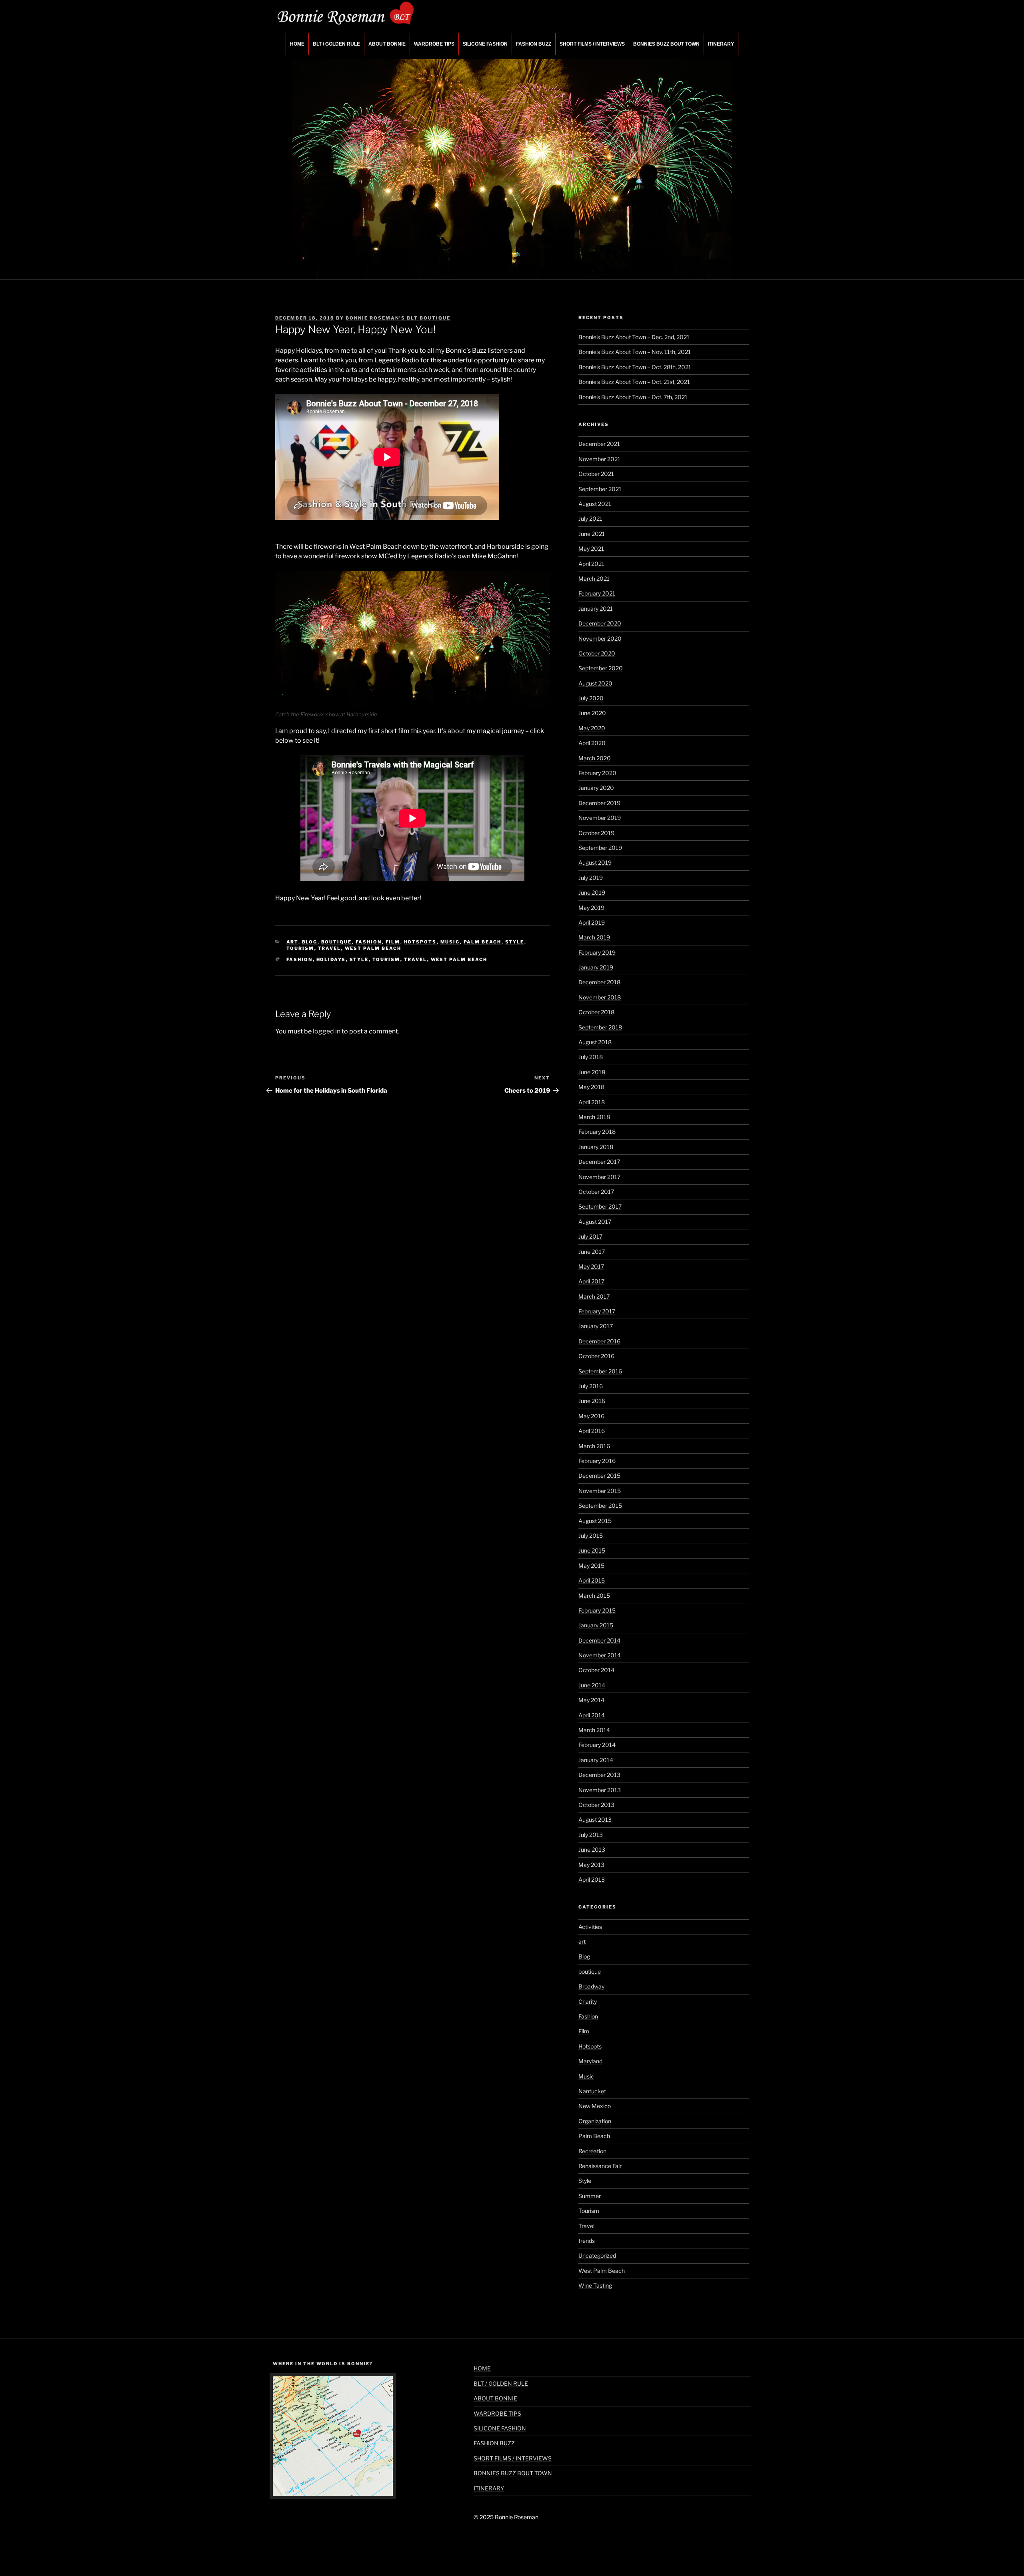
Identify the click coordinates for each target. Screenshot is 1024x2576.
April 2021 (591, 564)
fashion (300, 959)
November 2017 (599, 1177)
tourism (386, 959)
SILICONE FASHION (485, 44)
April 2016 (592, 1431)
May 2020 (592, 728)
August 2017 (595, 1222)
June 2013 (592, 1850)
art (292, 942)
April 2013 (592, 1880)
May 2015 (591, 1566)
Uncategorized (597, 2255)
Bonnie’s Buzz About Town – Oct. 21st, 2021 (634, 382)
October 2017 (596, 1192)
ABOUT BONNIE (387, 44)
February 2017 (597, 1311)
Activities (590, 1927)
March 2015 (594, 1596)
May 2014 (591, 1700)
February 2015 (597, 1610)
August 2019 (595, 862)
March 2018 (594, 1117)
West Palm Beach (373, 948)
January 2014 (596, 1760)
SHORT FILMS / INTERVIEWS (592, 44)
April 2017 (591, 1281)
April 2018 (592, 1102)
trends (587, 2241)
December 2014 (599, 1640)
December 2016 (599, 1341)
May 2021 (591, 549)
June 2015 (592, 1550)
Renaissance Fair (600, 2166)
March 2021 (594, 579)
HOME (297, 44)
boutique (337, 942)
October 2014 (596, 1670)
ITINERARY (721, 44)
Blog (310, 942)
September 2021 (600, 489)
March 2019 (594, 937)
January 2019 (596, 967)
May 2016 (591, 1416)
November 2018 (600, 997)
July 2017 (590, 1236)
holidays (331, 959)
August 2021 (595, 504)
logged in (327, 1031)
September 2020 (601, 668)
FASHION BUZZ (534, 44)
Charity (588, 2001)
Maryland (590, 2061)
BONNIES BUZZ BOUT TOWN (666, 44)
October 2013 (596, 1805)
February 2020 (597, 773)
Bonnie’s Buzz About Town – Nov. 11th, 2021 (635, 352)
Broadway (591, 1986)
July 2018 (591, 1057)
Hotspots (420, 942)
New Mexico (595, 2106)
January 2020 (596, 788)
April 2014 (592, 1715)
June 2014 (592, 1685)
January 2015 (596, 1625)
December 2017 (599, 1162)
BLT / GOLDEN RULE (336, 44)
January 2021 (596, 609)
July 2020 (591, 698)
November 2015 (600, 1491)
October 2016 (596, 1356)
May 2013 (591, 1865)
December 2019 (599, 803)
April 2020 (592, 743)
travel (416, 959)
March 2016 (594, 1446)
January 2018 (596, 1147)
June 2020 (592, 713)
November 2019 (600, 818)
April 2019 (592, 922)
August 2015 (595, 1521)
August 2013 (595, 1820)
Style (515, 942)
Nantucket (592, 2091)
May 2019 (591, 908)
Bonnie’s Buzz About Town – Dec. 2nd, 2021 (634, 337)
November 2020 (600, 639)
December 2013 (599, 1775)
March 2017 (594, 1296)
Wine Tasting (595, 2285)
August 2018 (595, 1042)
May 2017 (591, 1266)
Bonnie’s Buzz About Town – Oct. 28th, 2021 (635, 367)
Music (450, 942)
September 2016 (600, 1371)
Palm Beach (483, 942)
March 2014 (594, 1730)
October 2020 (597, 653)
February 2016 (597, 1461)
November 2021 (599, 459)
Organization (595, 2121)
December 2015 (599, 1476)
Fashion (369, 942)
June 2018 (592, 1072)
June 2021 (592, 534)
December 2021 (599, 444)
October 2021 (596, 474)
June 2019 (592, 892)
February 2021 (597, 593)
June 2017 (592, 1252)
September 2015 (600, 1506)
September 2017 (600, 1206)
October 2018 (596, 1012)
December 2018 (599, 982)
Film (393, 942)
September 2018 (600, 1027)
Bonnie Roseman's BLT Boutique (398, 318)
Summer (590, 2196)
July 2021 (590, 519)
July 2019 (591, 878)
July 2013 (591, 1835)
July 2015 (591, 1536)
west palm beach (459, 959)
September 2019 (600, 848)
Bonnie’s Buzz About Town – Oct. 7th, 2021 (633, 397)
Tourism (300, 948)
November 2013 (600, 1790)
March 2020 (595, 758)
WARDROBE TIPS (434, 44)
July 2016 (591, 1386)
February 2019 (597, 952)
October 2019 (596, 833)
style (359, 959)
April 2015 (592, 1580)
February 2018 (597, 1132)
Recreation (592, 2151)
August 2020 (595, 683)
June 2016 (592, 1401)
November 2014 (600, 1655)
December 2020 (600, 623)
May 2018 (591, 1087)
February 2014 (597, 1745)
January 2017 (596, 1326)
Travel (330, 948)
